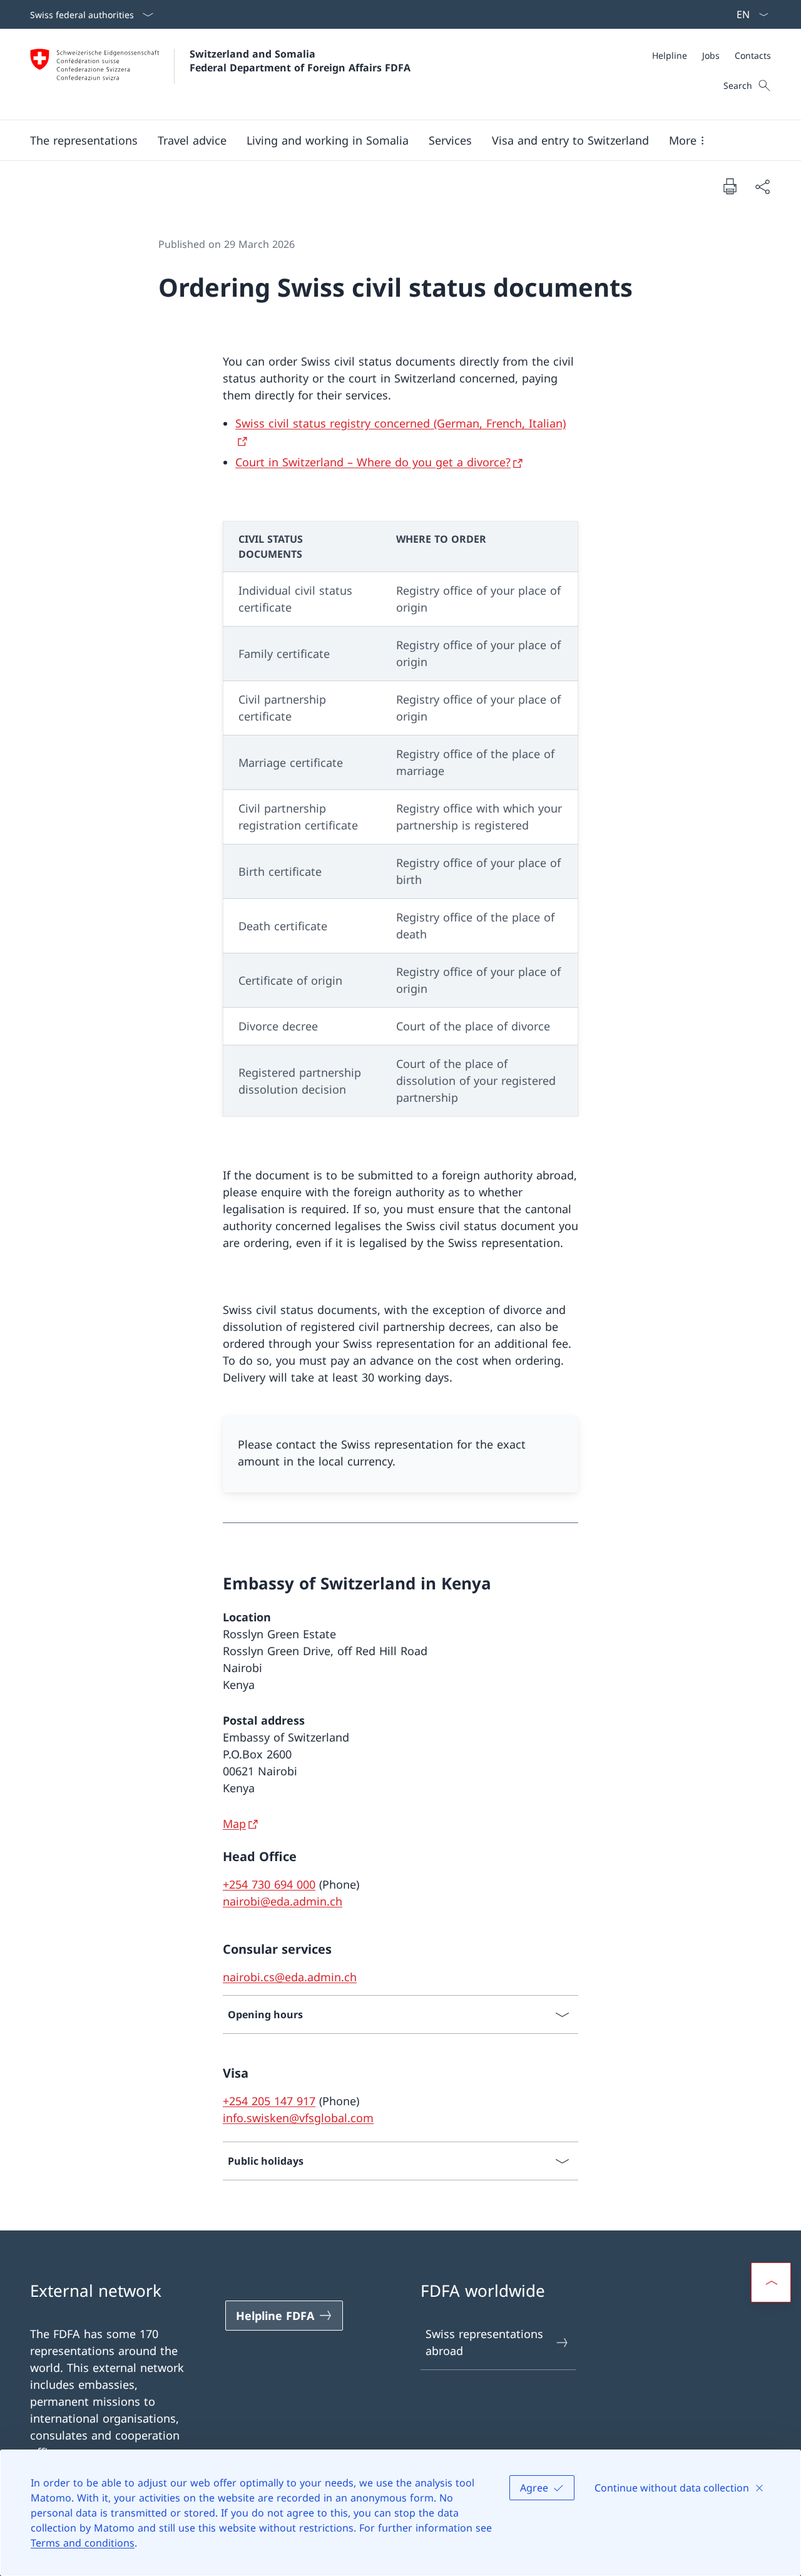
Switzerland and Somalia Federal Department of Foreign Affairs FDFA (300, 61)
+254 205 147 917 (269, 2101)
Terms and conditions (83, 2543)
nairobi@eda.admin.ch (283, 1901)
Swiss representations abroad (484, 2342)
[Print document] (730, 186)
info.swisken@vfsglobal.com (298, 2118)
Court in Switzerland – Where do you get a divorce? (373, 462)
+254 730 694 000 (269, 1884)
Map (234, 1824)
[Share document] (762, 186)
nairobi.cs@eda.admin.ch (290, 1977)
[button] (192, 140)
